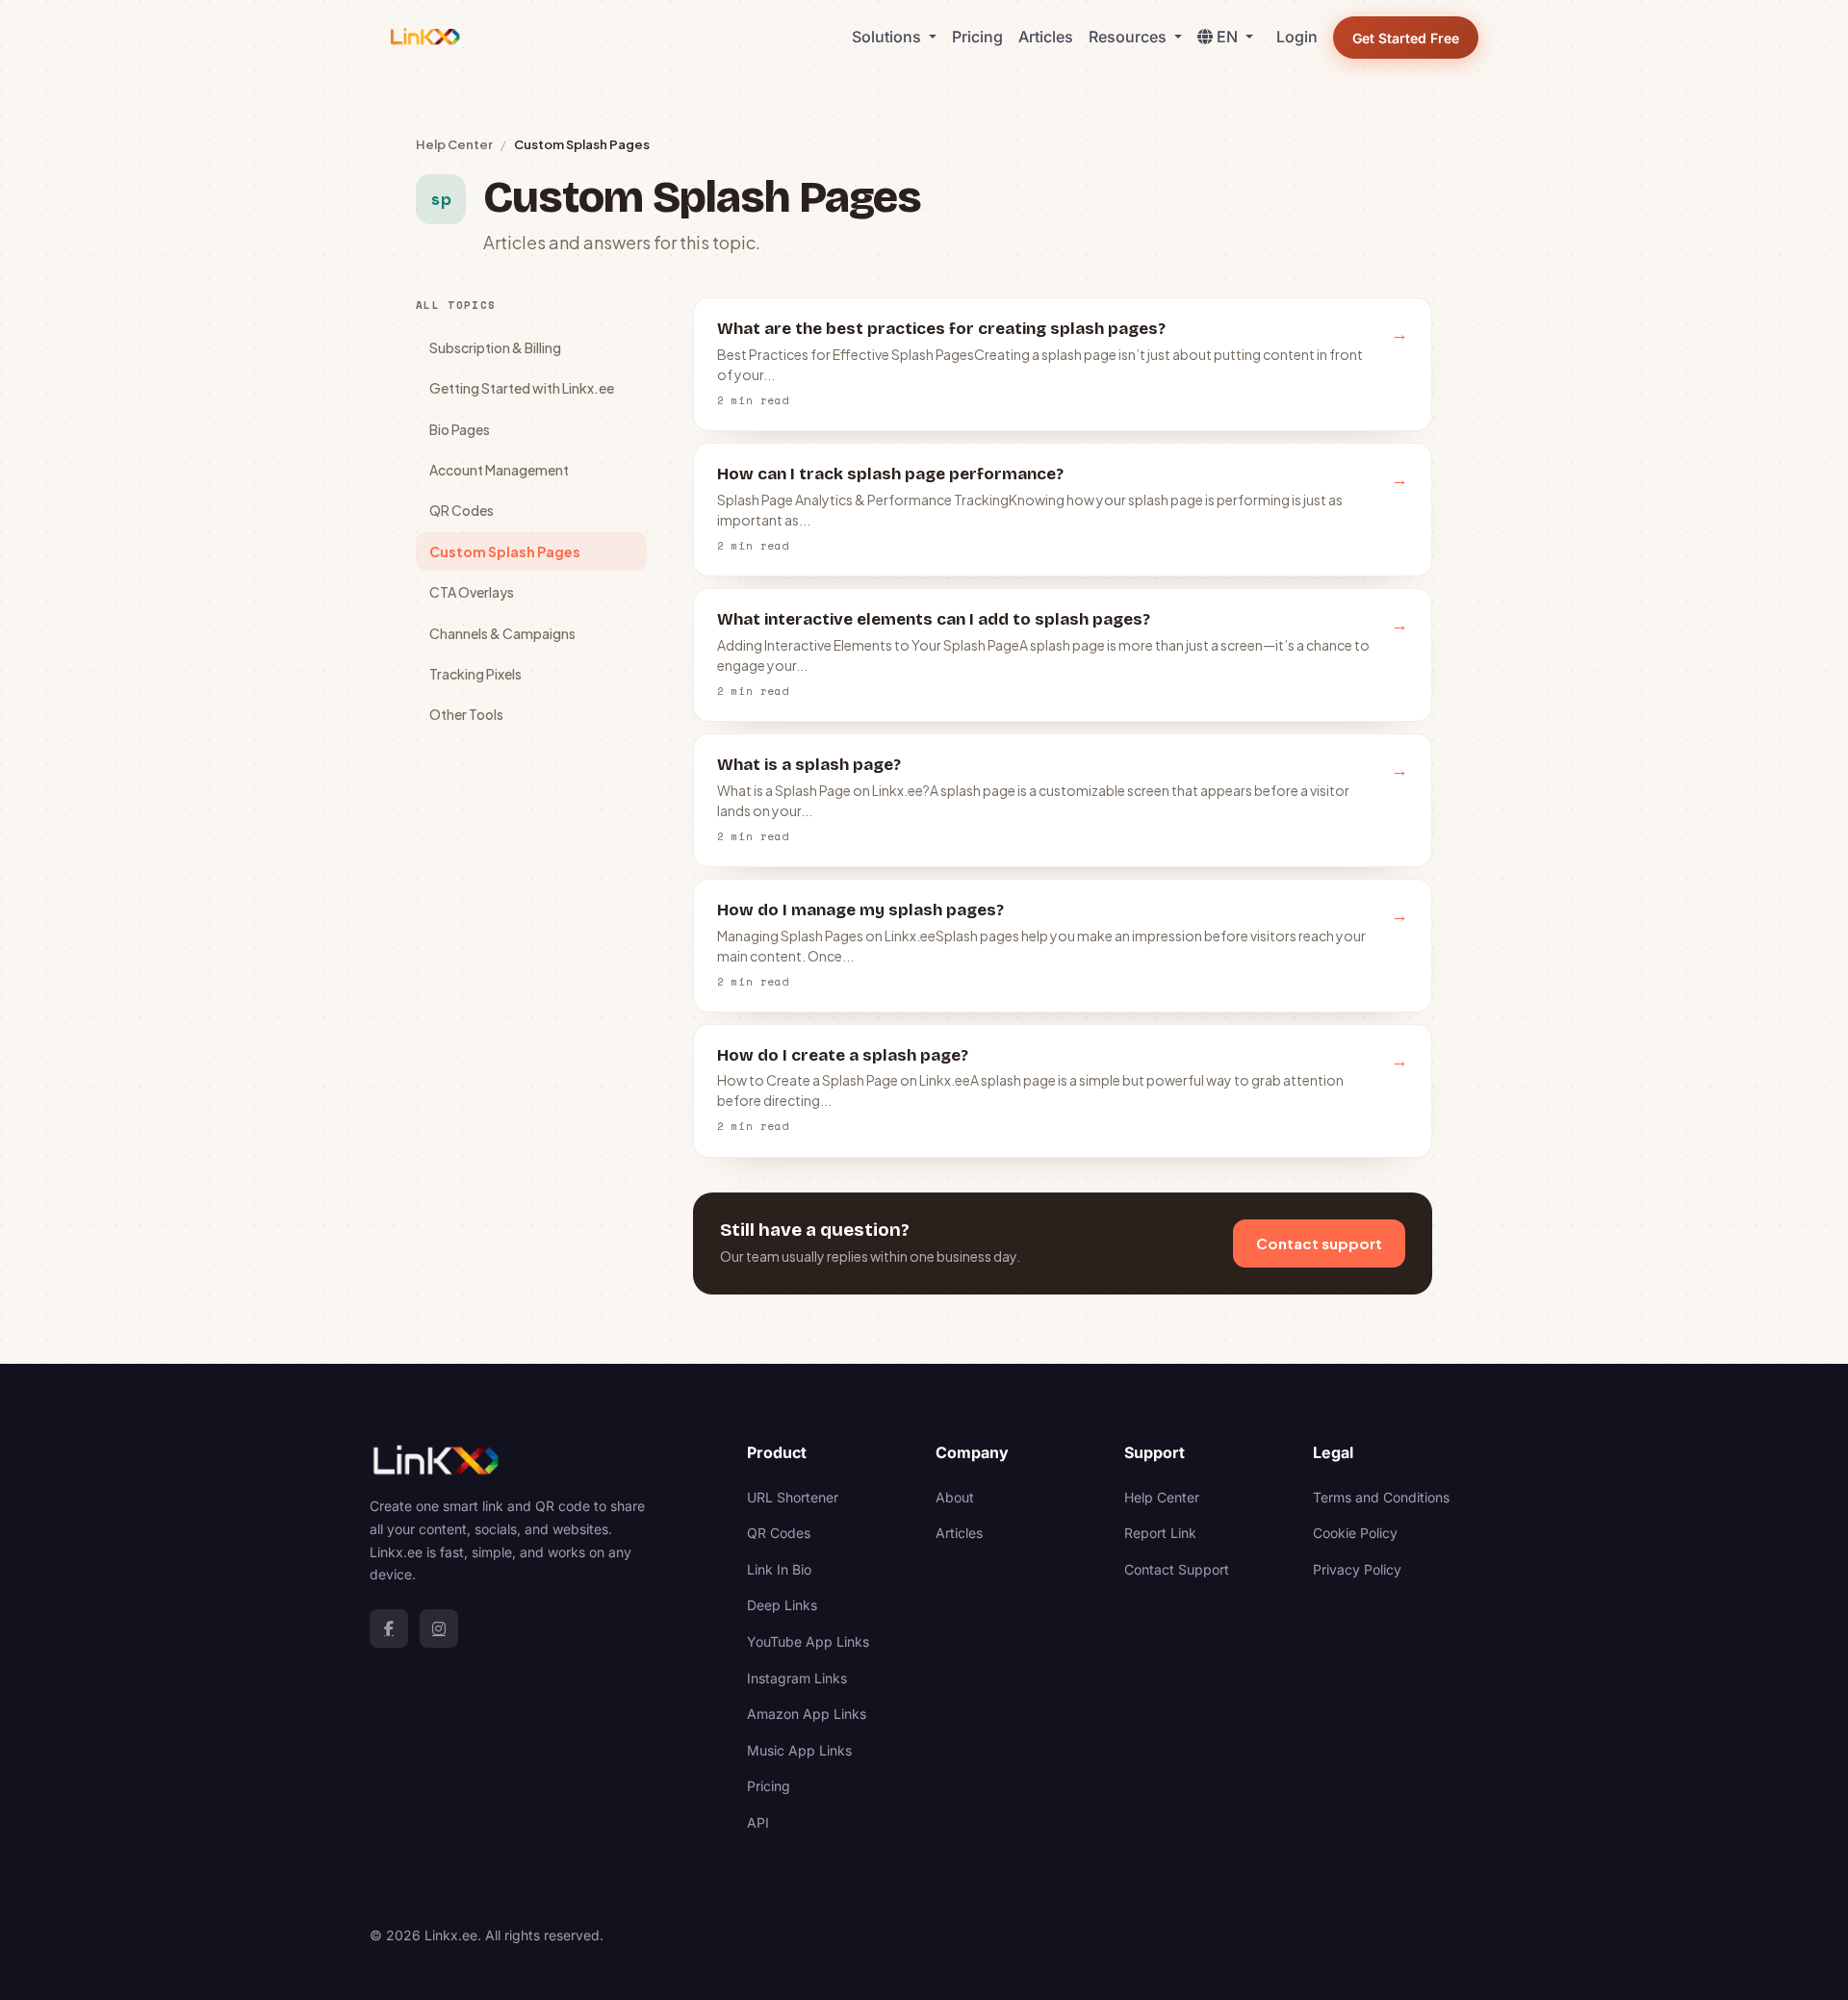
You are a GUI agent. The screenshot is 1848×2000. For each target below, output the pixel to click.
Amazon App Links (807, 1714)
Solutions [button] (888, 37)
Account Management (499, 470)
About (955, 1497)
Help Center (454, 144)
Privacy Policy (1357, 1569)
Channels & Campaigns (502, 633)
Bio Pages (460, 429)
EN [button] (1229, 37)
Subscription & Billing (495, 347)
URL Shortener (793, 1497)
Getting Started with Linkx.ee (522, 388)
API (758, 1822)
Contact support (1319, 1243)
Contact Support (1177, 1569)
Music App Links (799, 1750)
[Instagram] (439, 1628)
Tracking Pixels (475, 674)
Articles (1046, 37)
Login (1297, 37)
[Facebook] (389, 1628)
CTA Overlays (472, 592)
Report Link (1160, 1533)
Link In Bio (779, 1569)
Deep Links (782, 1605)
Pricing (977, 37)
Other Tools (466, 714)
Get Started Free (1406, 38)
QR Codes (462, 510)
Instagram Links (797, 1678)
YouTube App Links (808, 1641)
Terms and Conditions (1381, 1497)
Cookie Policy (1355, 1533)
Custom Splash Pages (505, 551)
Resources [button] (1129, 37)
